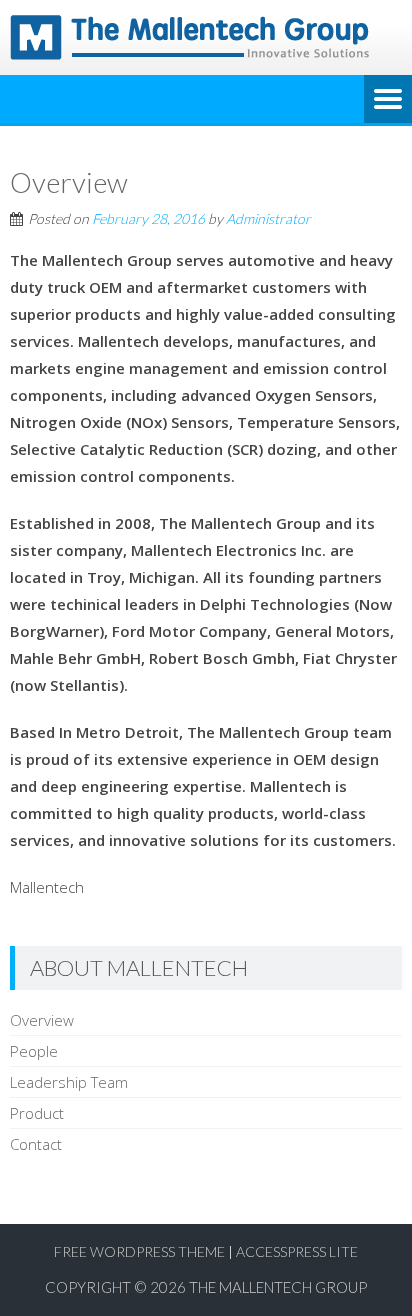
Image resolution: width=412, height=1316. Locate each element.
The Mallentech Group (278, 1287)
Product (37, 1113)
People (34, 1051)
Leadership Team (69, 1082)
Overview (42, 1020)
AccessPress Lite (297, 1251)
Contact (36, 1144)
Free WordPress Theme (139, 1251)
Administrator (268, 218)
